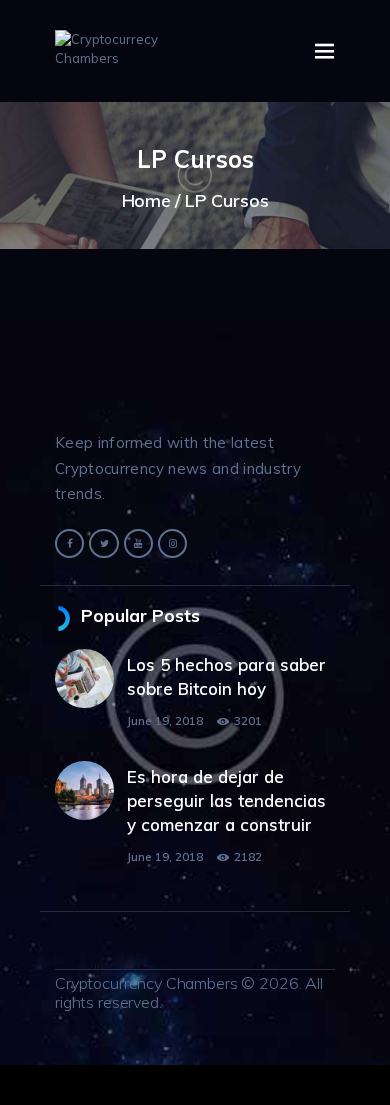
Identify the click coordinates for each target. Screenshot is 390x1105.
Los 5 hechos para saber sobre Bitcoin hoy (226, 676)
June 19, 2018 (165, 720)
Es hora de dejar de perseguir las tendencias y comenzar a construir (226, 800)
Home (146, 200)
